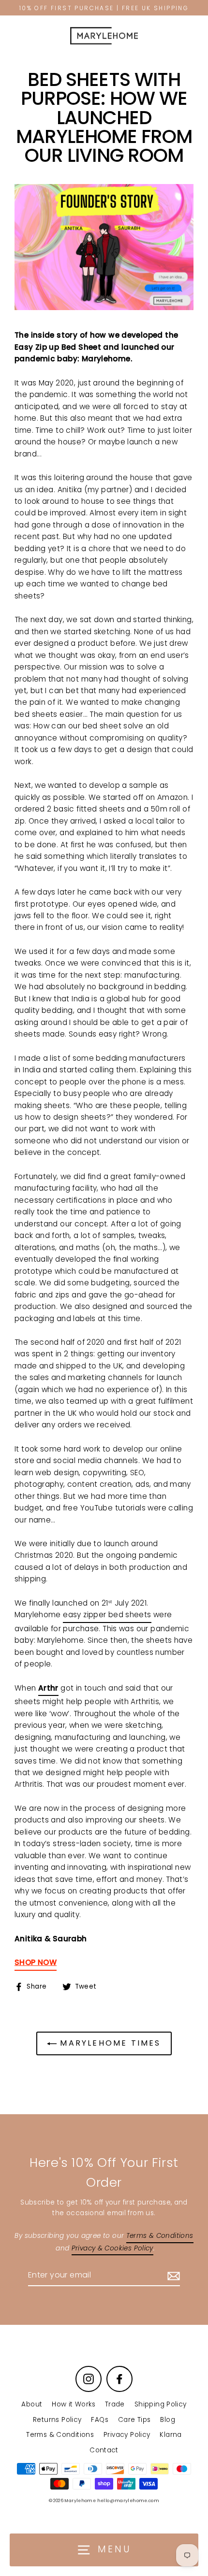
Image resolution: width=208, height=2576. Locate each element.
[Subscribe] (172, 2276)
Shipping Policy (161, 2404)
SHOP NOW (36, 1962)
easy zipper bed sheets (107, 1615)
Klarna (171, 2435)
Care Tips (134, 2420)
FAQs (100, 2420)
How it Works (74, 2404)
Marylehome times (109, 2043)
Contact (104, 2450)
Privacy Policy (127, 2435)
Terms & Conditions (60, 2435)
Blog (168, 2420)
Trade (115, 2404)
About (32, 2404)
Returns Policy (57, 2420)
